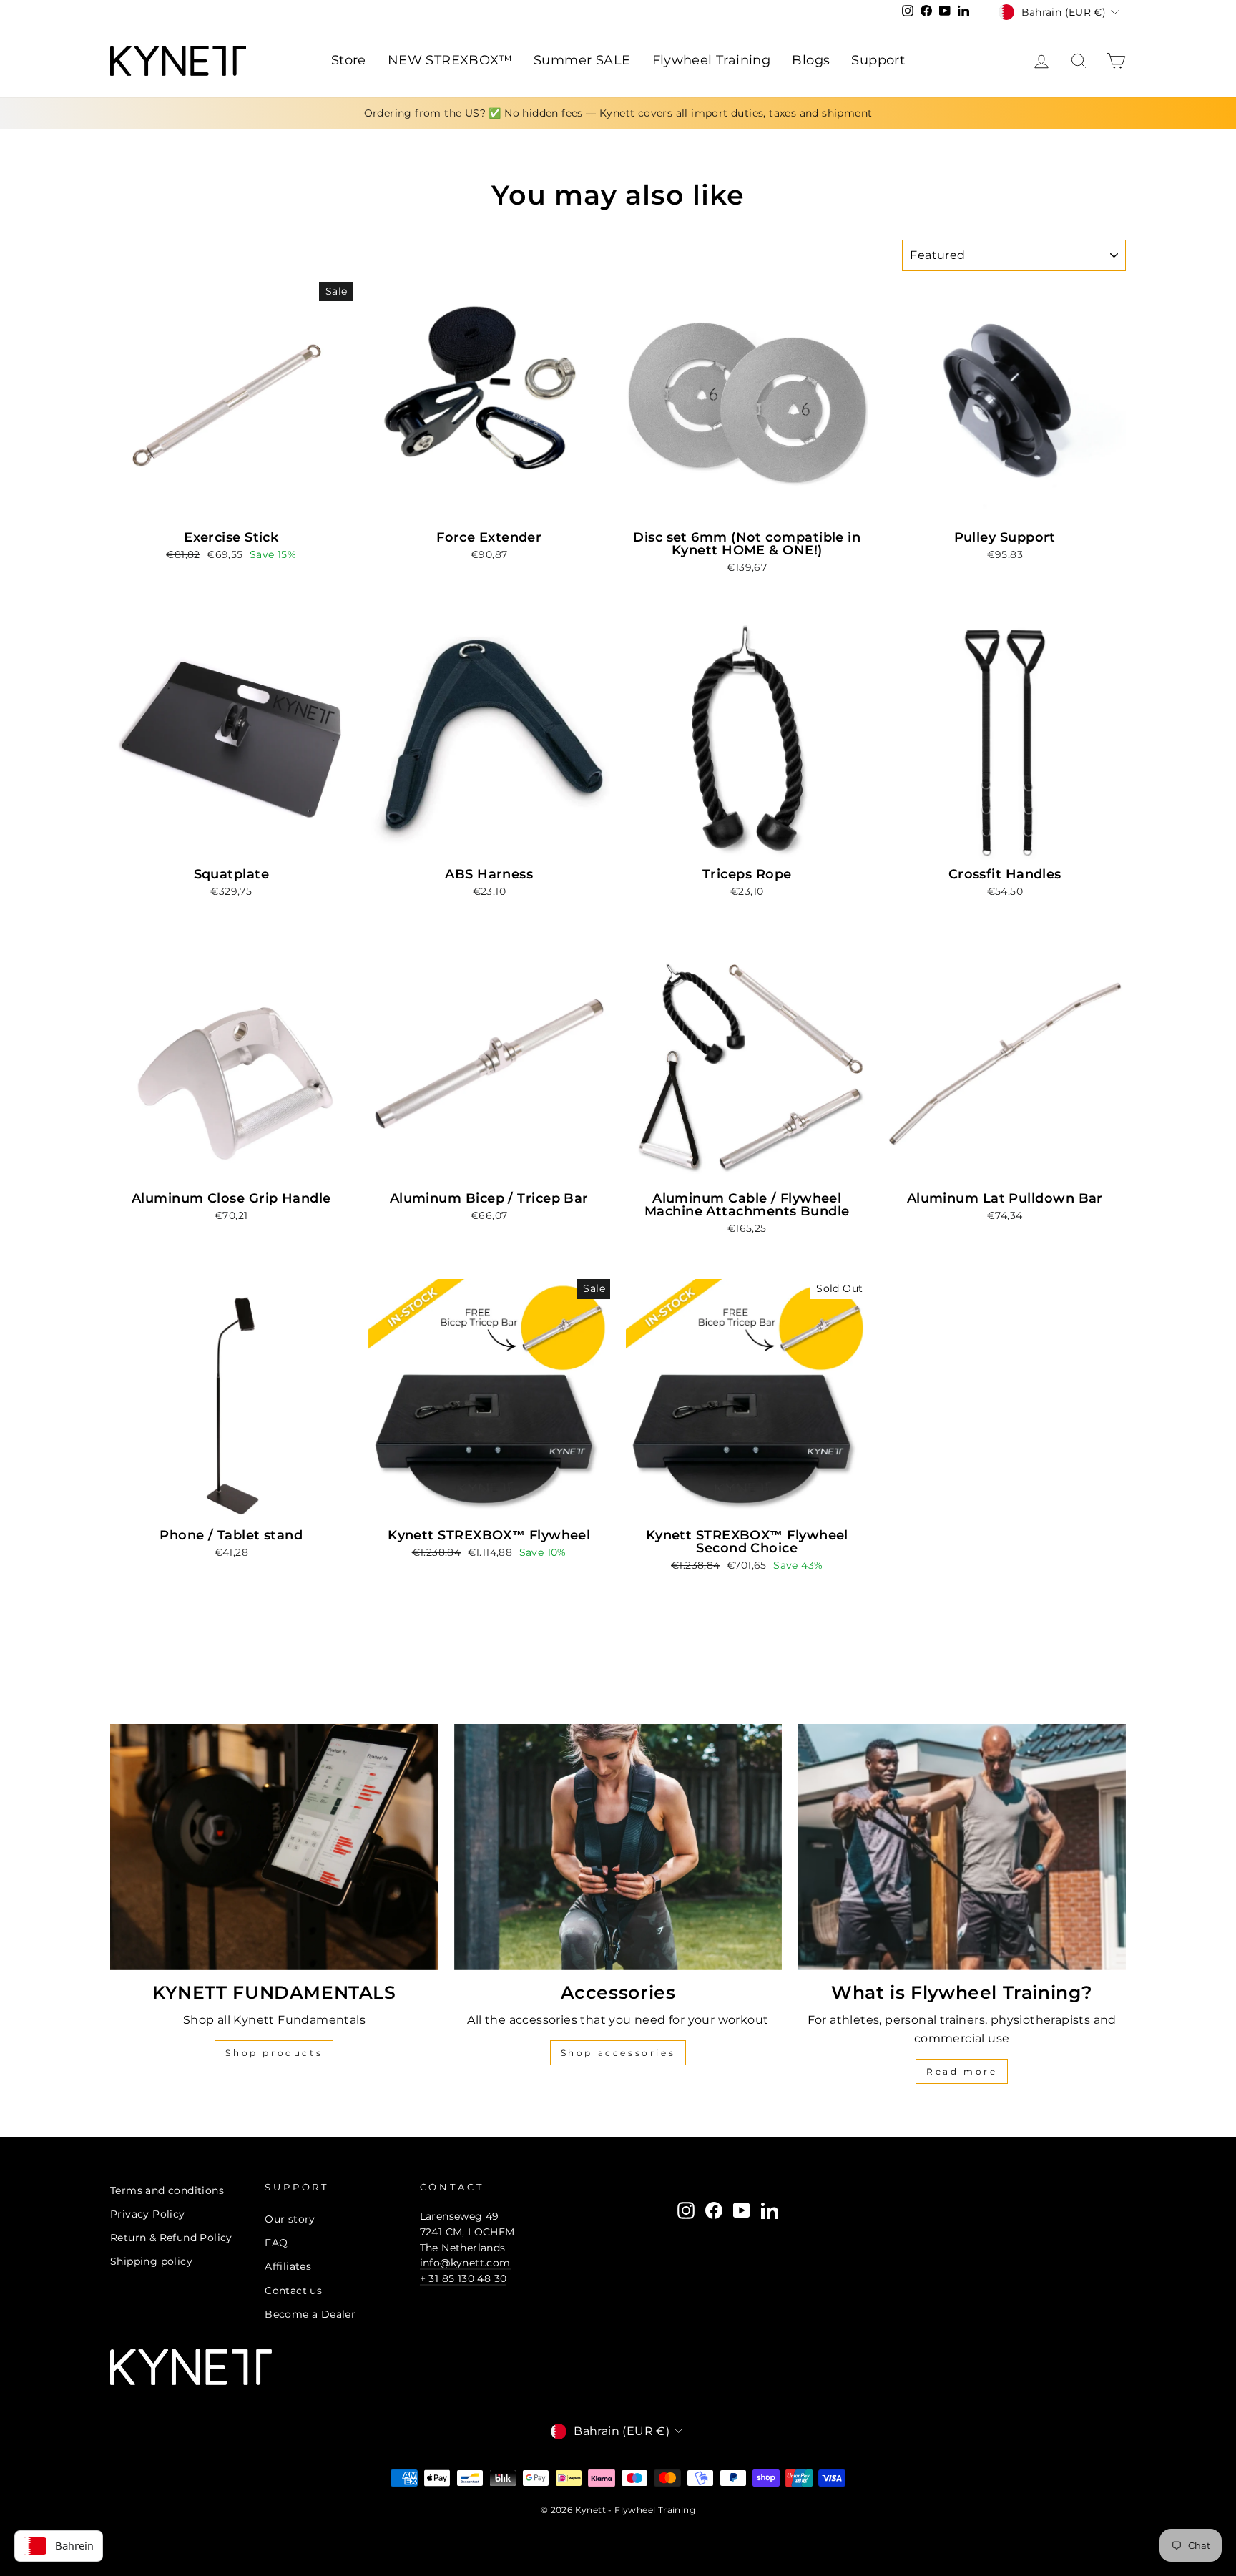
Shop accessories (618, 2053)
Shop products (274, 2053)
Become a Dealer (310, 2314)
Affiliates (288, 2266)
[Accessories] (618, 1847)
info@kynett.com (465, 2263)
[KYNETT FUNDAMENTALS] (274, 1847)
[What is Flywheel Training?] (962, 1847)
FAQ (276, 2243)
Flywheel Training (712, 60)
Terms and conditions (167, 2190)
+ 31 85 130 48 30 (463, 2278)
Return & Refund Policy (171, 2238)
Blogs (811, 60)
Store (349, 60)
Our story (290, 2219)
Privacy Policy (148, 2214)
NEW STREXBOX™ (450, 60)
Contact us (293, 2291)
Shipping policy (151, 2261)
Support (878, 60)
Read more (962, 2071)
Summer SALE (582, 60)
